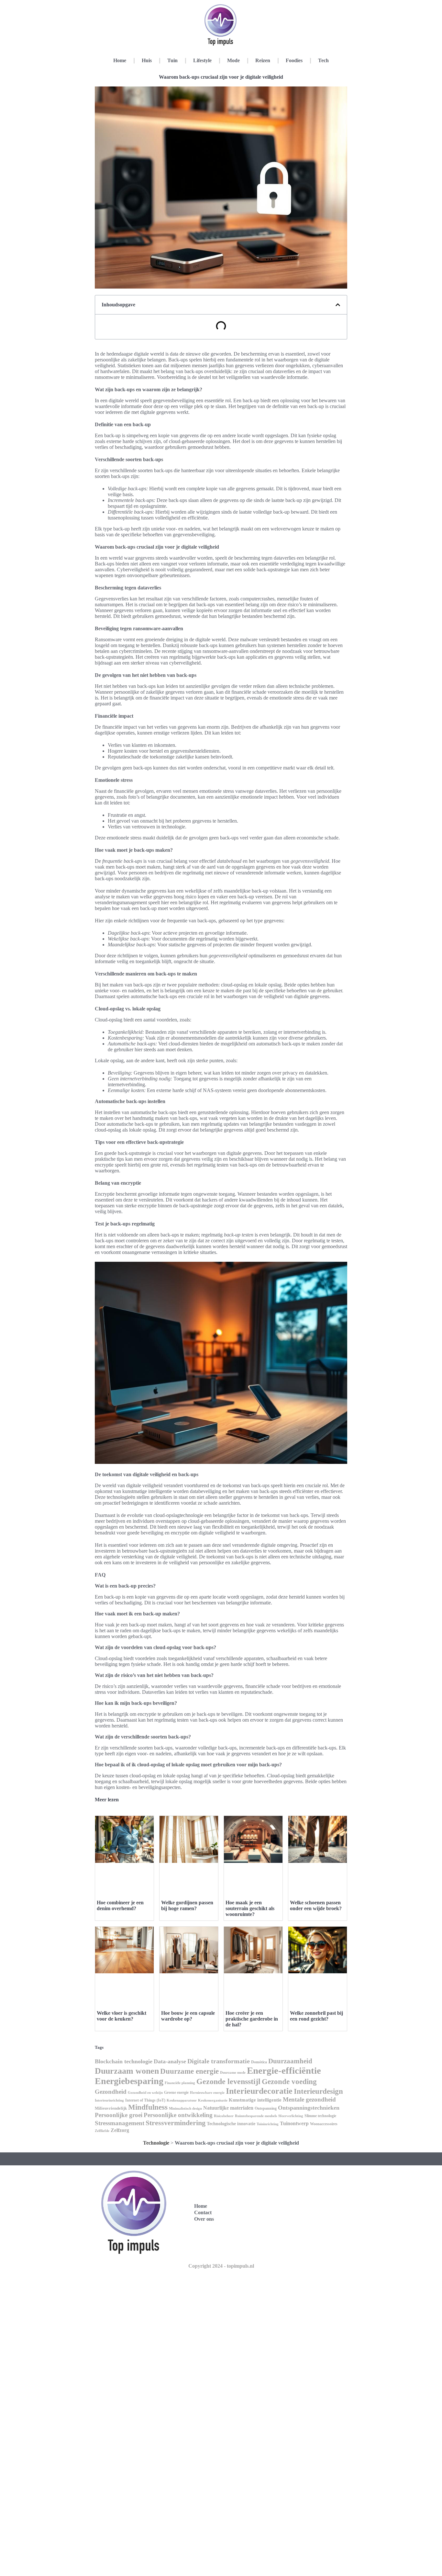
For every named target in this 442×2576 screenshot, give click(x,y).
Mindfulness (148, 2107)
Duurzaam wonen (127, 2071)
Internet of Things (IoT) (145, 2100)
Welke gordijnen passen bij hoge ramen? (187, 1905)
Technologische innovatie (231, 2124)
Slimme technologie (320, 2116)
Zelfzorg (120, 2130)
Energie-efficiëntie (284, 2070)
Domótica (259, 2062)
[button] (338, 305)
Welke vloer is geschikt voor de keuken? (122, 2016)
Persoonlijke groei (119, 2115)
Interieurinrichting (109, 2100)
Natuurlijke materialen (228, 2108)
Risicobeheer (224, 2116)
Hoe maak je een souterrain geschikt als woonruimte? (250, 1908)
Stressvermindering (176, 2123)
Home (120, 60)
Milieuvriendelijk (111, 2108)
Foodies (294, 60)
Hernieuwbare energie (207, 2092)
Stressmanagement (120, 2123)
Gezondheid (111, 2092)
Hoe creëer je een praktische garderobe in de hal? (252, 2019)
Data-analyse (170, 2061)
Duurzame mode (233, 2072)
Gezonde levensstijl (228, 2081)
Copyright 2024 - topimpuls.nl (221, 2266)
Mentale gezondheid (309, 2099)
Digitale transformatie (219, 2061)
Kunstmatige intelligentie (255, 2100)
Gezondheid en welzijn (145, 2092)
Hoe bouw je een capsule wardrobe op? (188, 2016)
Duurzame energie (189, 2071)
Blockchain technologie (124, 2061)
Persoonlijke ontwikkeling (178, 2115)
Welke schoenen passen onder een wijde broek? (316, 1905)
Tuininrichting (268, 2124)
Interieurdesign (318, 2091)
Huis (147, 60)
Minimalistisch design (185, 2108)
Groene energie (176, 2092)
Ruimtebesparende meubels (256, 2116)
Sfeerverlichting (291, 2116)
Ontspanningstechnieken (309, 2108)
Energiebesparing (129, 2081)
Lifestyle (202, 60)
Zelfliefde (102, 2131)
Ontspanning (266, 2108)
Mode (233, 60)
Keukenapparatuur (182, 2100)
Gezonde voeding (289, 2082)
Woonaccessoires (324, 2124)
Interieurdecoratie (259, 2091)
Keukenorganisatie (213, 2100)
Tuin (172, 60)
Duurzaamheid (290, 2061)
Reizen (263, 60)
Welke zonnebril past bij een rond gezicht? (316, 2016)
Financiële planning (180, 2083)
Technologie (156, 2143)
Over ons (204, 2219)
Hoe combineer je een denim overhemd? (120, 1905)
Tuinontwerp (294, 2123)
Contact (203, 2212)
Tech (323, 60)
